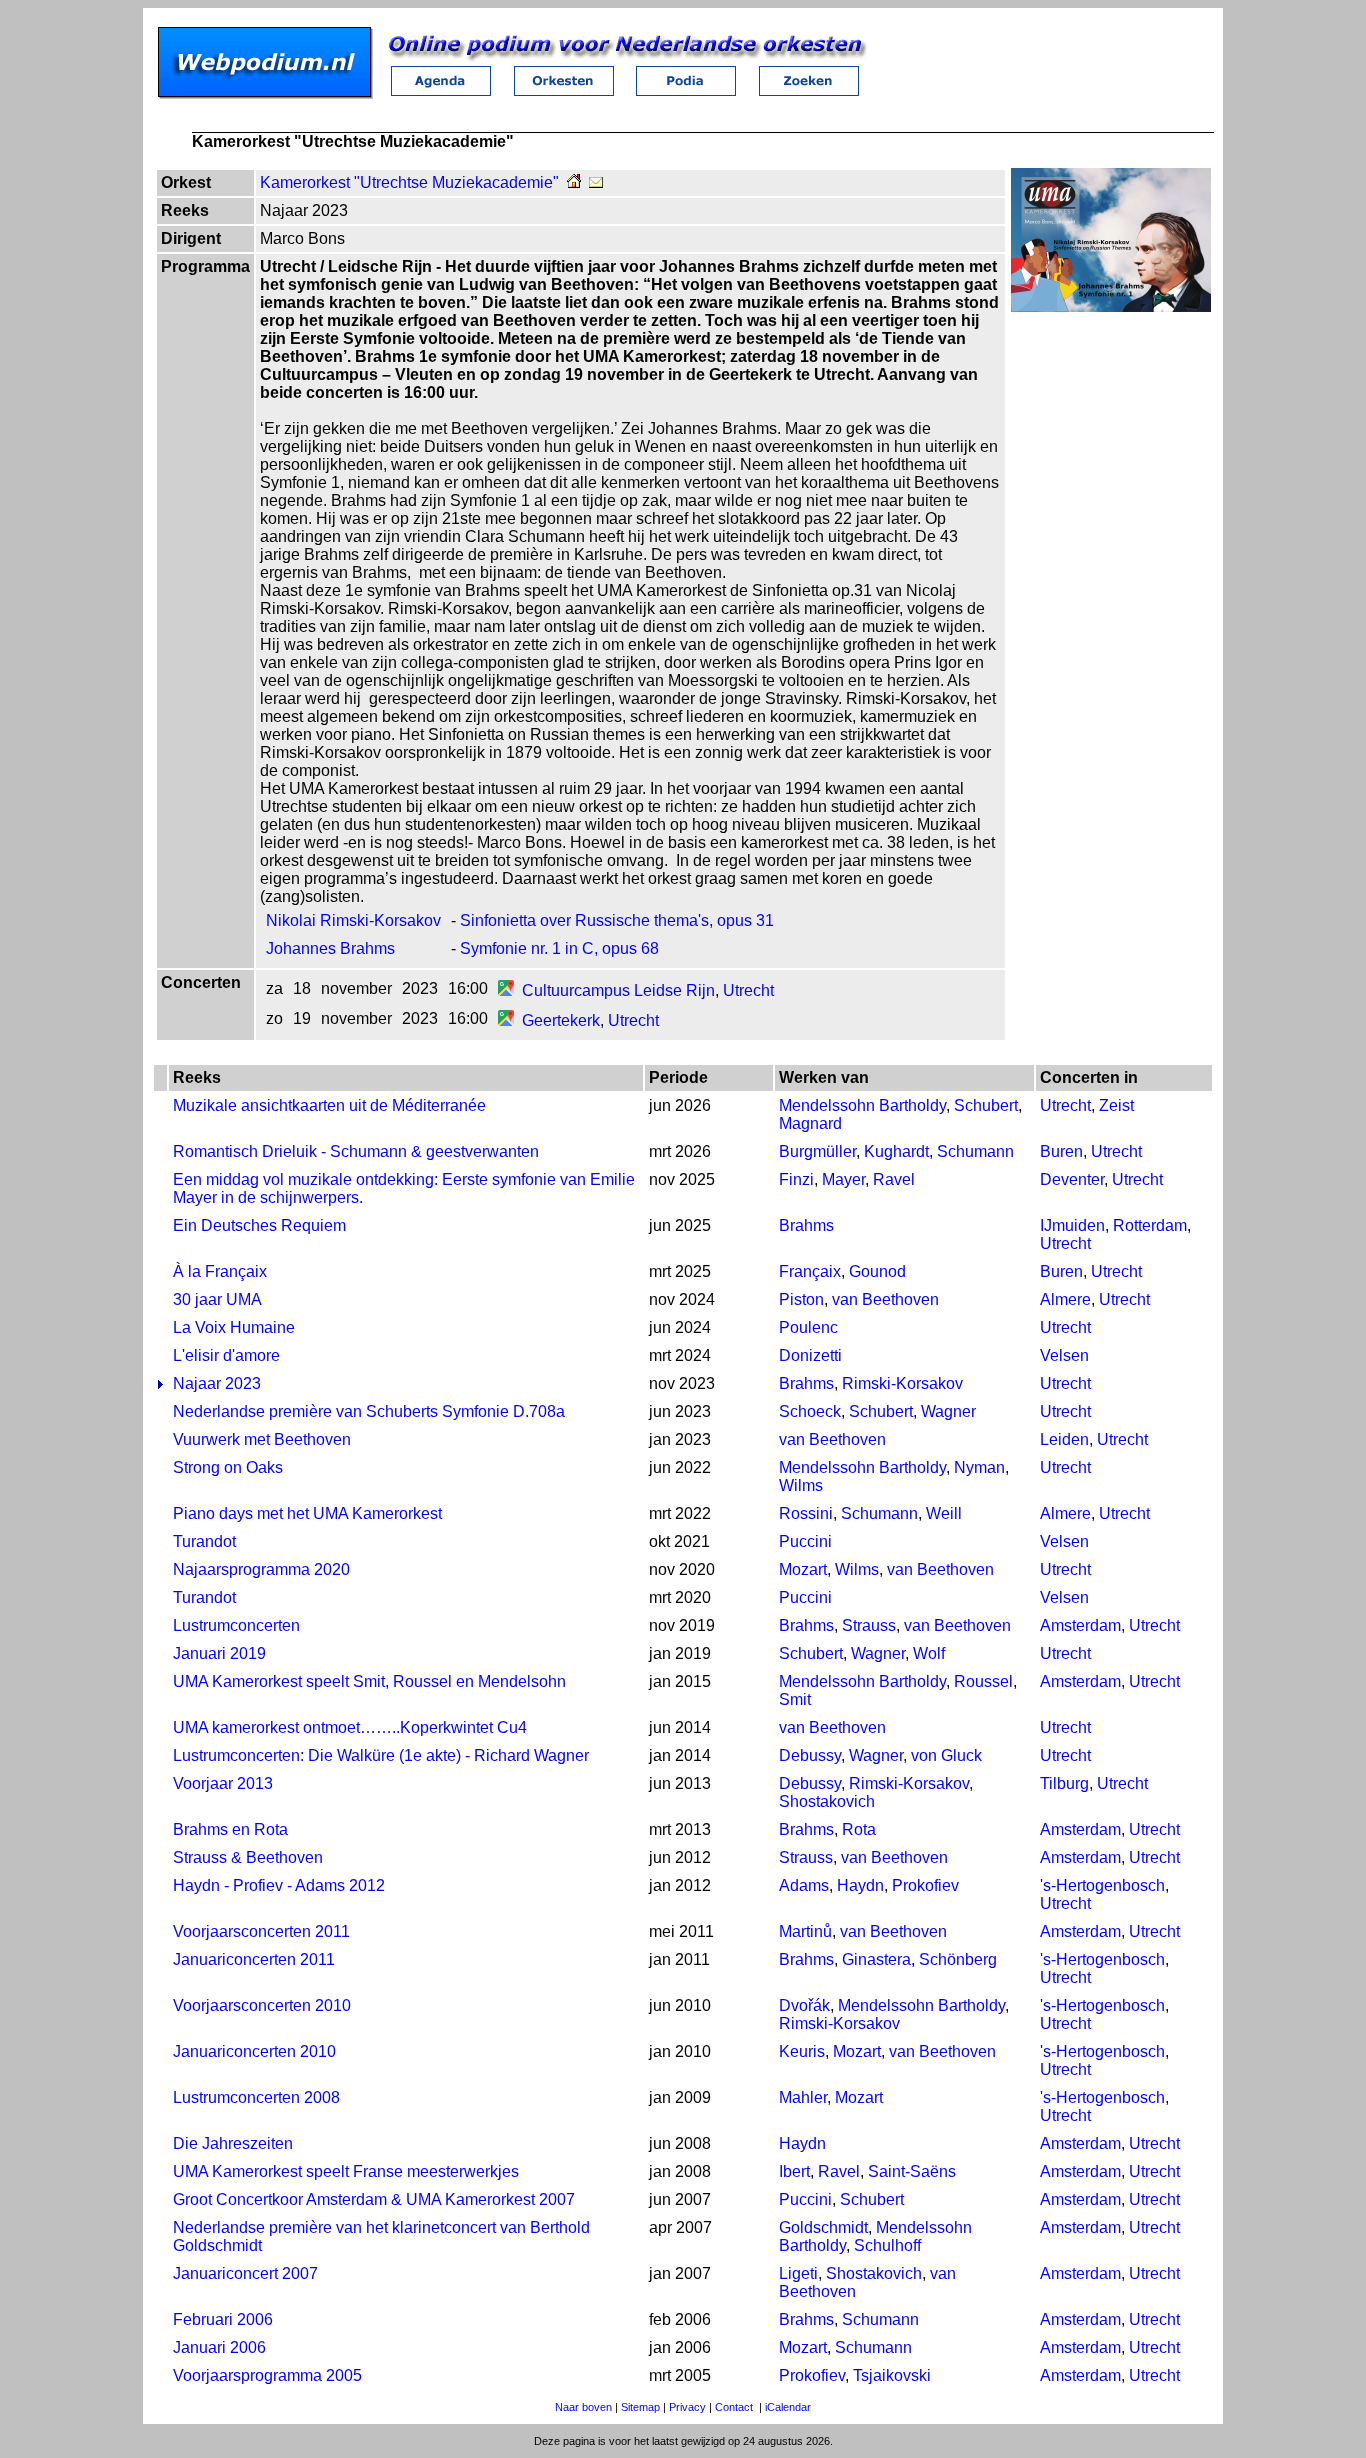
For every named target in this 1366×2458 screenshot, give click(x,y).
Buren (1061, 1151)
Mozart (803, 1569)
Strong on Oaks (228, 1467)
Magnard (810, 1123)
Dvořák (804, 2005)
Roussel (983, 1681)
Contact (734, 2407)
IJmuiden (1072, 1225)
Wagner (948, 1411)
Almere (1065, 1299)
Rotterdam (1150, 1225)
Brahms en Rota (230, 1829)
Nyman (979, 1467)
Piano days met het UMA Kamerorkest (307, 1513)
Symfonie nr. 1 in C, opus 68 (559, 948)
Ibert (794, 2171)
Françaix (810, 1271)
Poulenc (808, 1327)
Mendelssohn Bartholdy (862, 1105)
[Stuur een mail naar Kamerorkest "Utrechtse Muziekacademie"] (596, 182)
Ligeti (798, 2273)
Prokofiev (925, 1885)
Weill (944, 1513)
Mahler (803, 2097)
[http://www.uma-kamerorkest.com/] (574, 182)
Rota (859, 1829)
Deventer (1072, 1179)
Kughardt (896, 1151)
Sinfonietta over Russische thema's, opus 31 (617, 920)
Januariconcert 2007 (245, 2273)
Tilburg (1064, 1783)
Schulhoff (887, 2245)
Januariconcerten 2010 (254, 2051)
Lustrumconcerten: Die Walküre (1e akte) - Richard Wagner (381, 1755)
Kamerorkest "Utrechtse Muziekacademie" (409, 182)
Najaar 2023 (217, 1383)
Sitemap (640, 2407)
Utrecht (748, 990)
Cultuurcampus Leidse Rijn (618, 990)
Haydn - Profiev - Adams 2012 (279, 1885)
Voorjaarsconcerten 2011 (261, 1931)
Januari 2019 (219, 1653)
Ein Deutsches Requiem (259, 1225)
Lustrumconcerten (236, 1625)
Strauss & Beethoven (248, 1857)
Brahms (806, 1225)
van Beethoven (885, 1299)
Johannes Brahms (330, 948)
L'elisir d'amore (226, 1355)
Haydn (860, 1885)
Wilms (801, 1485)
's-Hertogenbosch (1102, 1885)
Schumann (975, 1151)
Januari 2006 (219, 2347)
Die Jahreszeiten (233, 2143)
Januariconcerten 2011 (254, 1959)
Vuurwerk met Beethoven (262, 1439)
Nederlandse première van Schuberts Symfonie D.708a (369, 1411)
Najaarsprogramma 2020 (261, 1569)
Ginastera (876, 1959)
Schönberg (958, 1959)
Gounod (877, 1271)
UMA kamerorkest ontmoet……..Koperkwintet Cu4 (350, 1727)
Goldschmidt (823, 2227)
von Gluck (946, 1755)
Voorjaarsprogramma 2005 (267, 2375)
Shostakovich (827, 1801)
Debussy (810, 1755)
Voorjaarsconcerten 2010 (262, 2005)
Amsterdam (1080, 1625)
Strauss (869, 1625)
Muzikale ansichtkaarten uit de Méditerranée (329, 1105)
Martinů (805, 1931)
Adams (804, 1885)
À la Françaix (220, 1271)
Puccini (805, 1541)
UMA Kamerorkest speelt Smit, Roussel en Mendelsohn (369, 1681)
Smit (795, 1699)
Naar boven (583, 2407)
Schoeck (810, 1411)
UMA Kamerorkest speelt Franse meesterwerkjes (346, 2171)
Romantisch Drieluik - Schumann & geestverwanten (356, 1151)
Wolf (929, 1653)
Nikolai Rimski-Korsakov (353, 920)
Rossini (806, 1513)
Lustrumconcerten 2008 (256, 2097)
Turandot (204, 1541)
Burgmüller (817, 1151)
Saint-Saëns (912, 2171)
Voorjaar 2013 (223, 1783)
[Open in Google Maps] (506, 990)
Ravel (894, 1179)
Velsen (1064, 1355)
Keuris (802, 2051)
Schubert (986, 1105)
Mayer (843, 1179)
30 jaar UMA (217, 1299)
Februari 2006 (223, 2319)
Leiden (1064, 1439)
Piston (801, 1299)
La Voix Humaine (234, 1327)
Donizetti (810, 1355)
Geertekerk (561, 1020)
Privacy (687, 2407)
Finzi (796, 1179)
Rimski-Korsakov (902, 1383)
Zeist (1116, 1105)
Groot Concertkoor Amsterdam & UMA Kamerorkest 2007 (374, 2199)
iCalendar (788, 2407)
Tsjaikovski (892, 2375)
